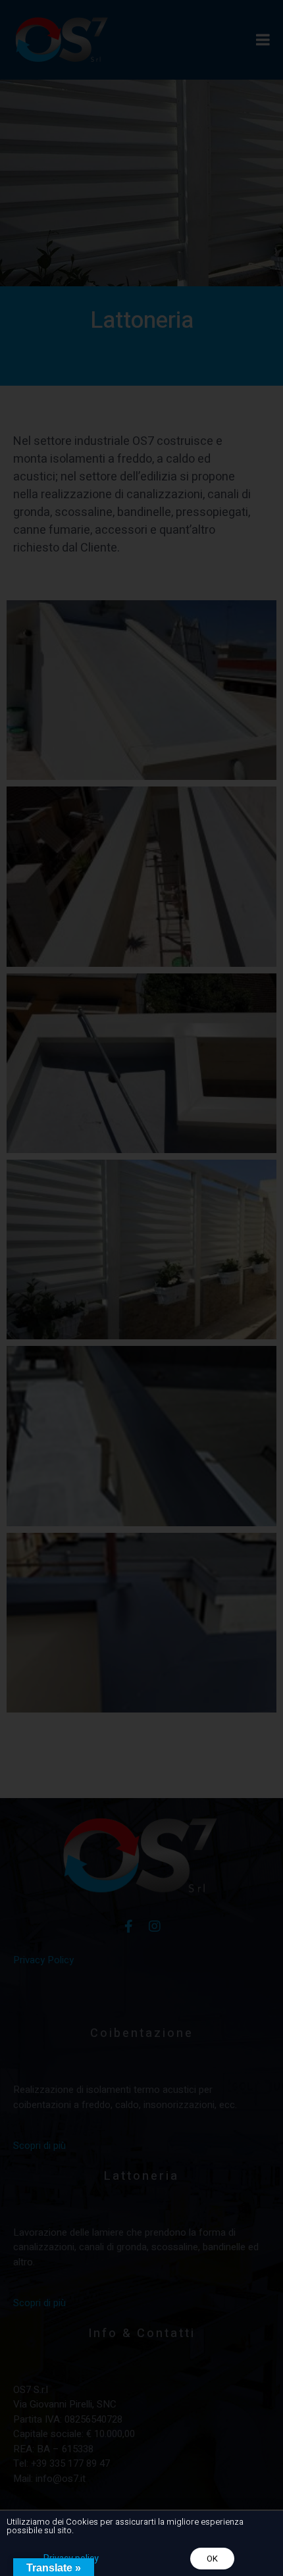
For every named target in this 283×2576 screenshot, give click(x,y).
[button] (212, 2559)
